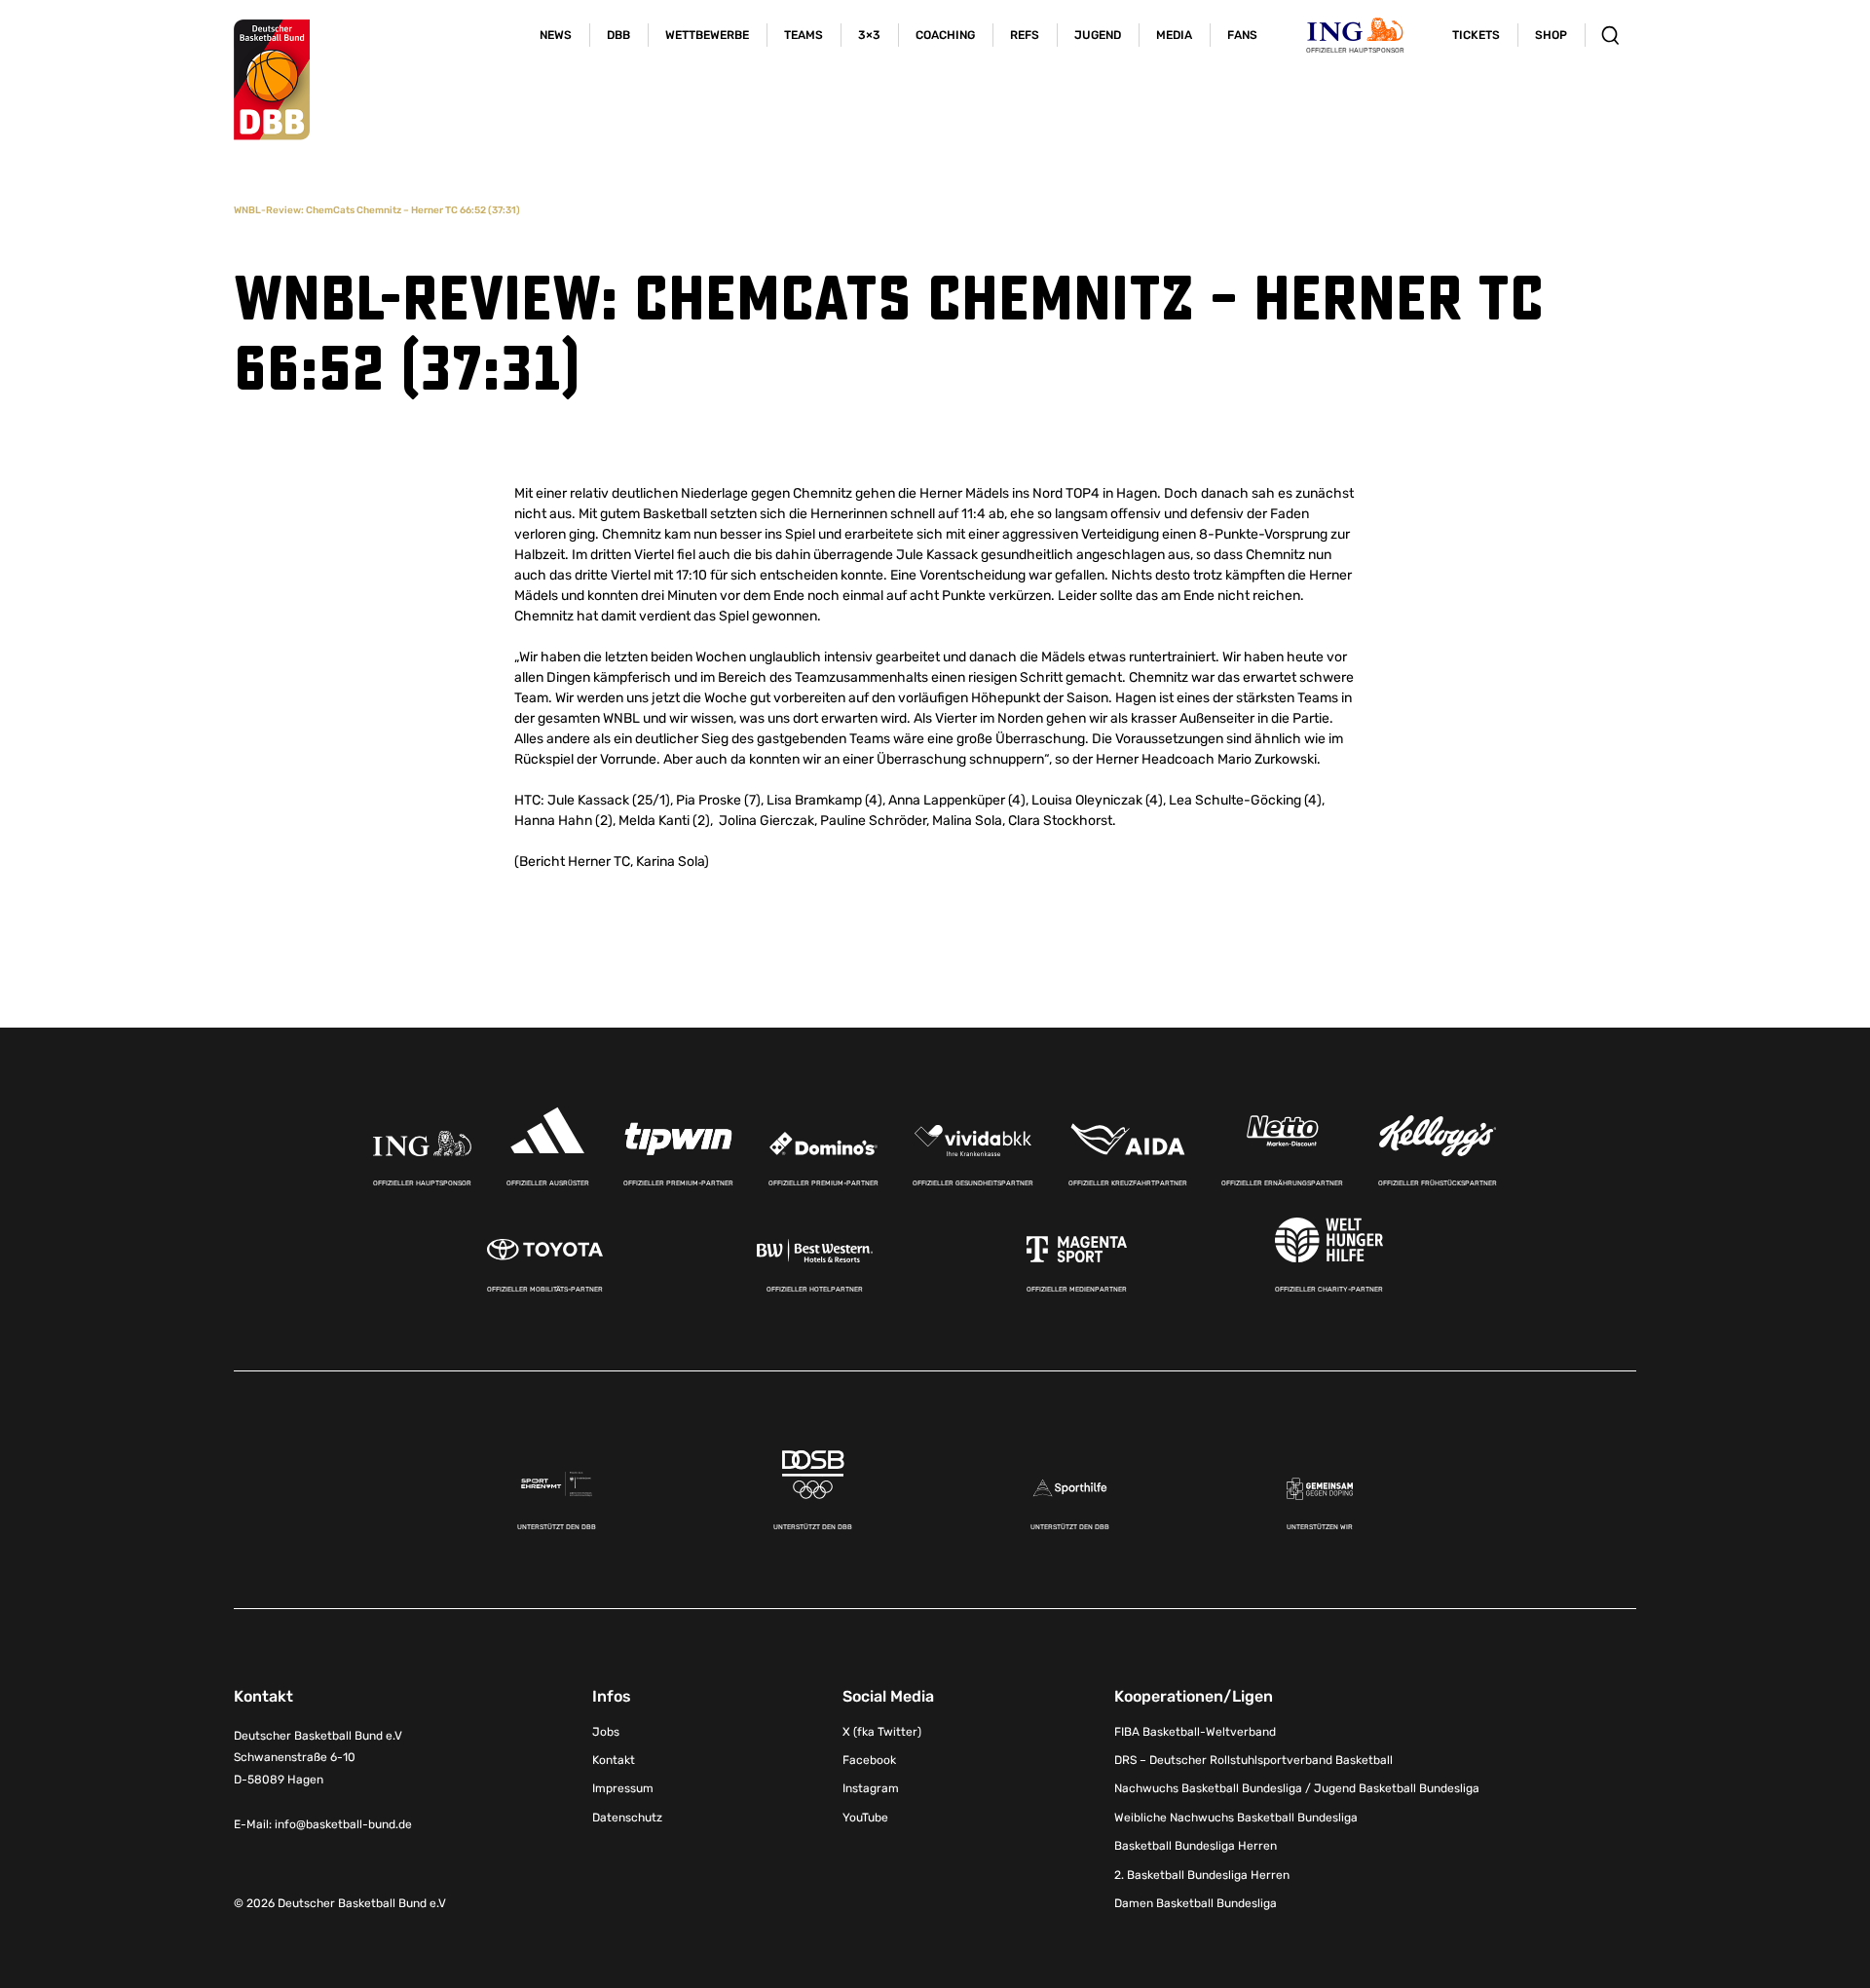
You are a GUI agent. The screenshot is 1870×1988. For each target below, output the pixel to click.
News (556, 35)
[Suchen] (1610, 35)
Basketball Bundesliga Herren (1196, 1846)
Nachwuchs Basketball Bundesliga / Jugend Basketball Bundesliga (1297, 1788)
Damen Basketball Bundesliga (1196, 1903)
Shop (1551, 35)
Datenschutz (627, 1818)
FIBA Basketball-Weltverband (1195, 1732)
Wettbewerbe (707, 35)
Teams (804, 35)
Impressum (623, 1788)
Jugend (1098, 35)
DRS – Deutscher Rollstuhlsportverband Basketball (1253, 1760)
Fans (1242, 35)
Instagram (871, 1788)
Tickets (1476, 35)
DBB (618, 35)
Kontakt (614, 1760)
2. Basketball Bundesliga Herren (1202, 1875)
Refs (1025, 35)
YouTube (865, 1818)
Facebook (869, 1760)
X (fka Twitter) (882, 1732)
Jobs (606, 1732)
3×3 (869, 35)
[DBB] (272, 80)
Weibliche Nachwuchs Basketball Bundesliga (1236, 1818)
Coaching (945, 35)
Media (1174, 35)
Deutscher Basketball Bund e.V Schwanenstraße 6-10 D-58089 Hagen (318, 1758)
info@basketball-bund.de (343, 1824)
